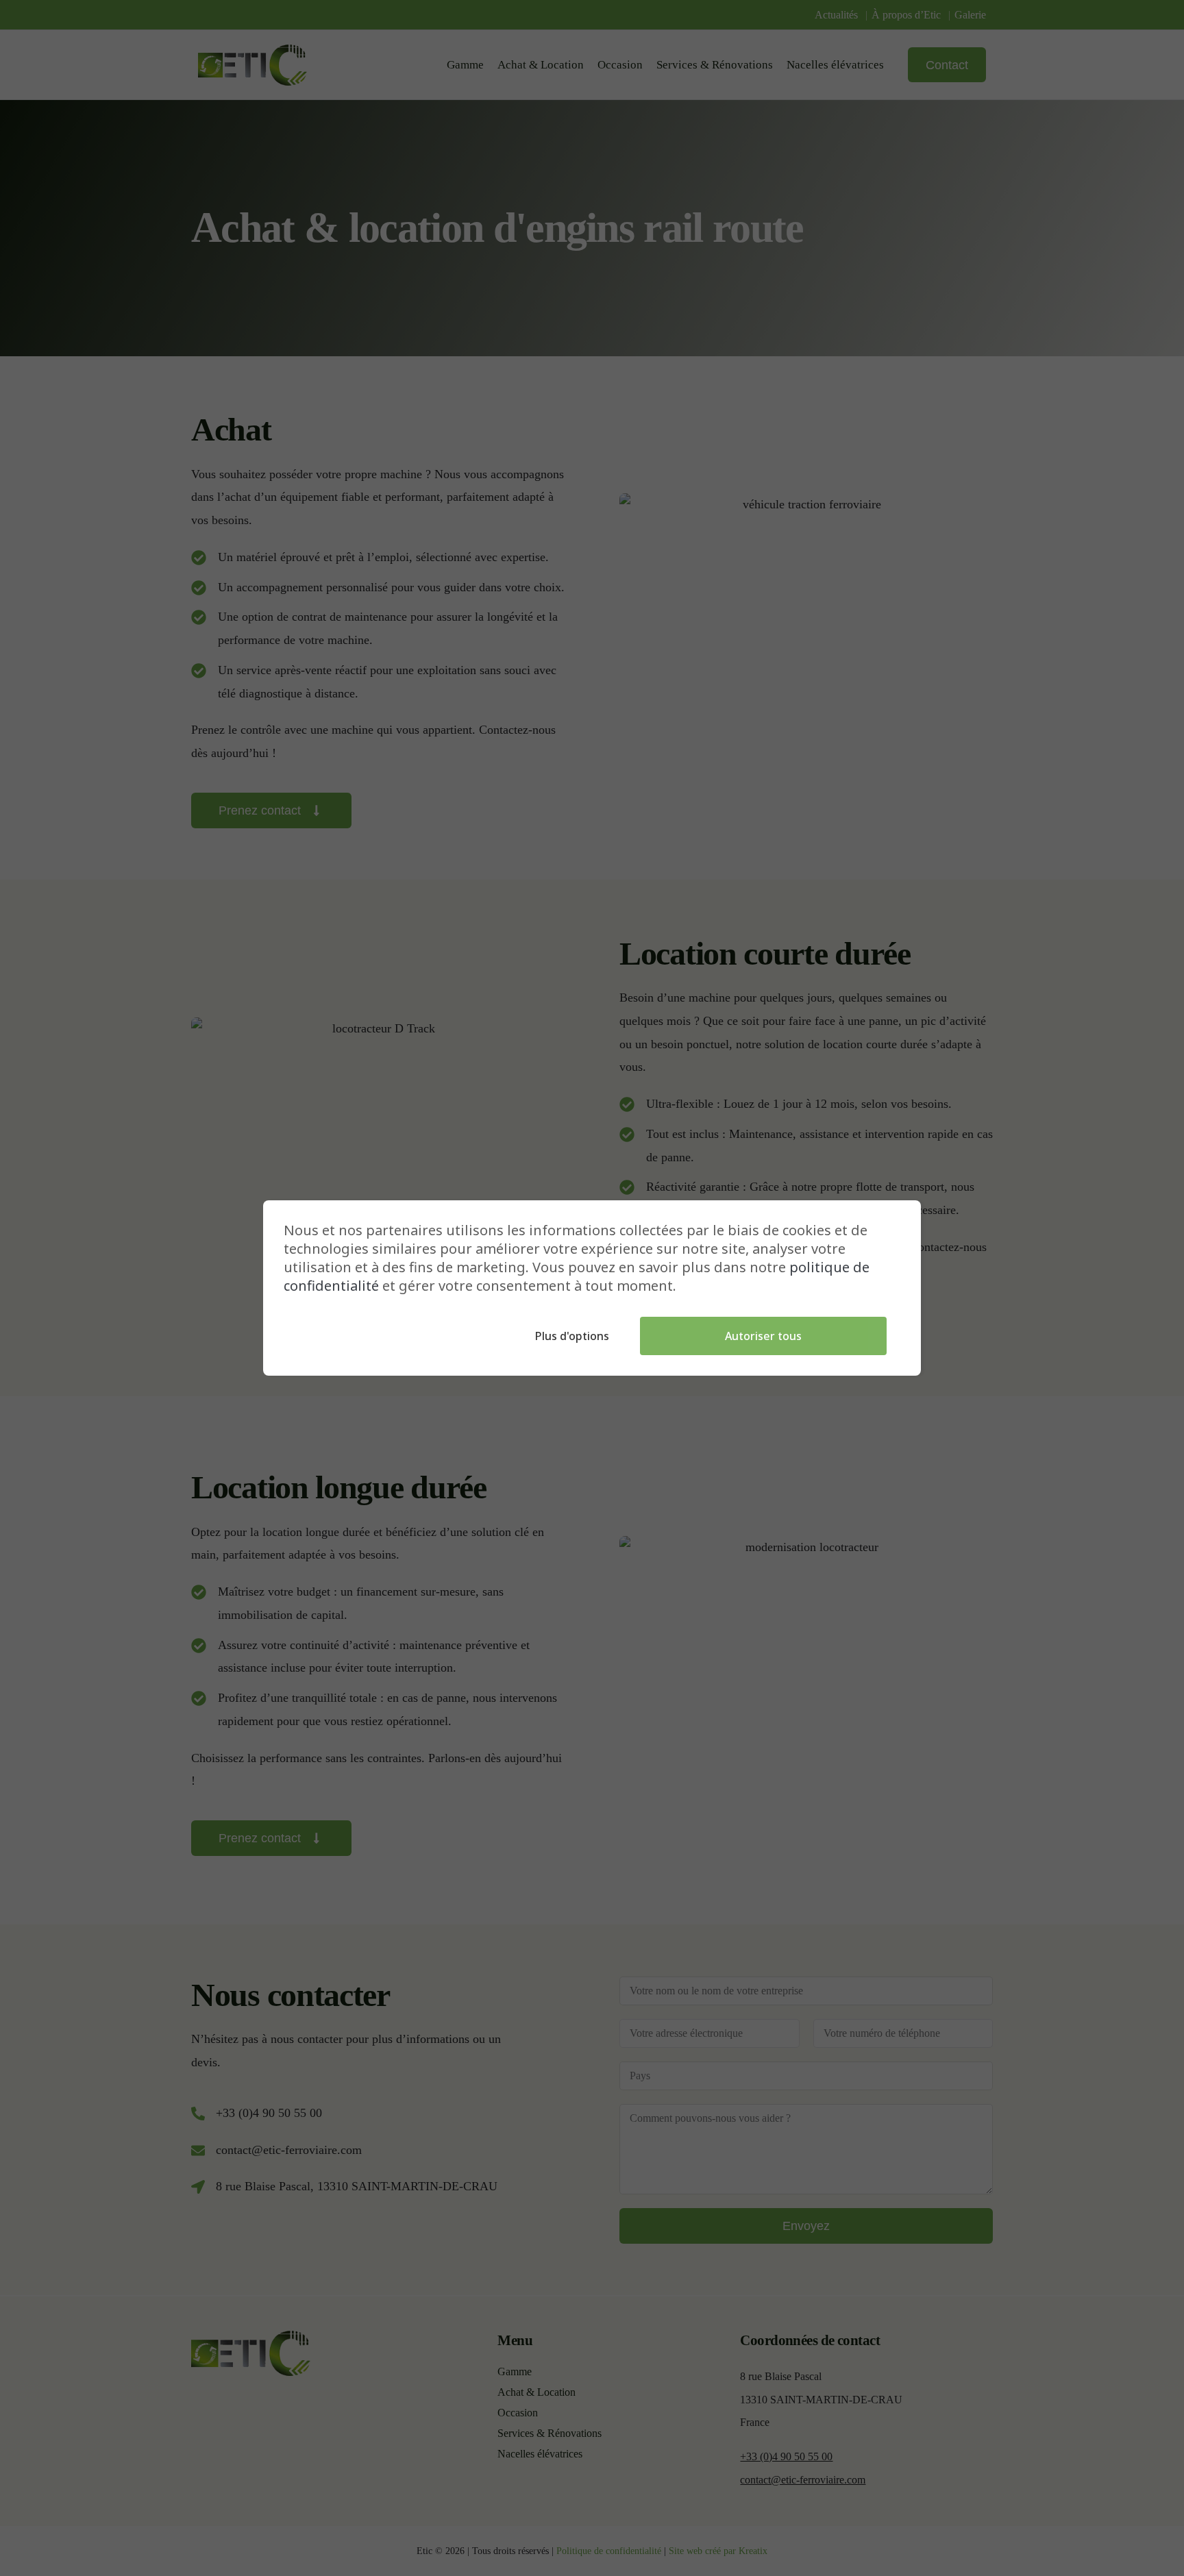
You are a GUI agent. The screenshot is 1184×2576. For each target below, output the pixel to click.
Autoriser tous (763, 1336)
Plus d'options (572, 1336)
